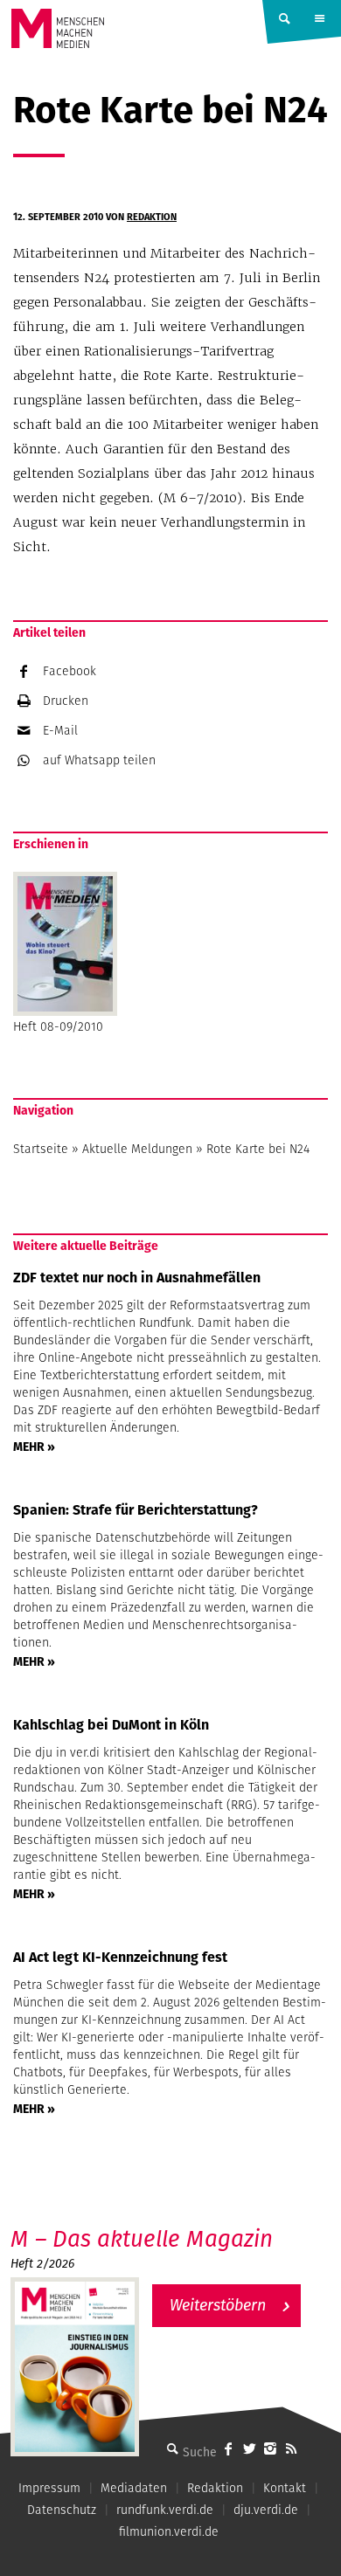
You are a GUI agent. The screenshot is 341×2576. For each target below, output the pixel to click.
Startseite (41, 1149)
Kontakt (285, 2488)
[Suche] (172, 2448)
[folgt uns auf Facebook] (228, 2448)
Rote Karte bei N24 (258, 1149)
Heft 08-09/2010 (58, 1026)
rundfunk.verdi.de (165, 2510)
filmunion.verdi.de (169, 2531)
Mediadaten (134, 2488)
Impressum (49, 2488)
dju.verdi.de (266, 2510)
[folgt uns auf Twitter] (249, 2448)
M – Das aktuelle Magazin (142, 2238)
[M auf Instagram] (270, 2448)
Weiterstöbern (218, 2305)
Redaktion (152, 217)
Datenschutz (62, 2510)
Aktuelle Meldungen (137, 1149)
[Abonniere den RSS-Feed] (291, 2448)
